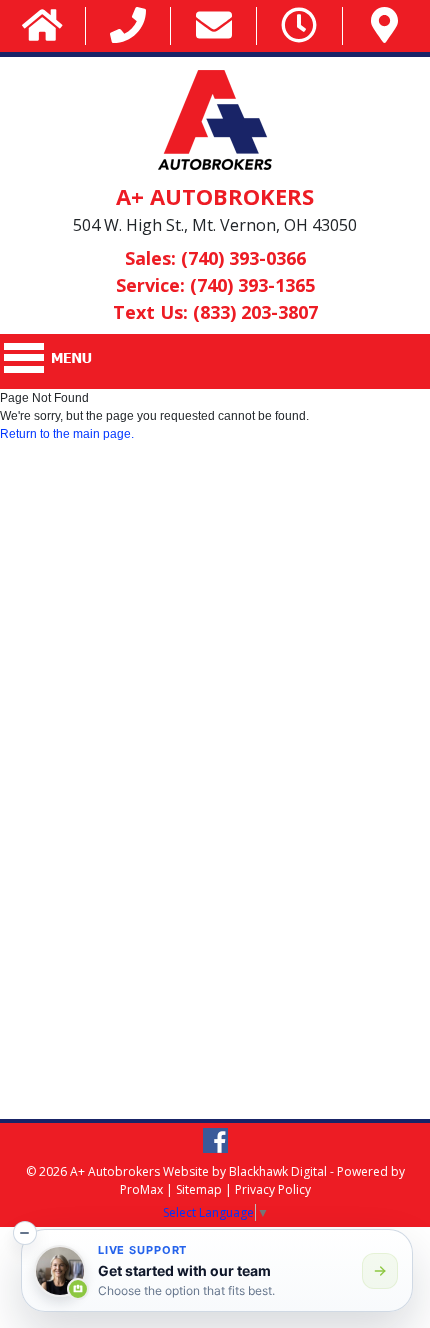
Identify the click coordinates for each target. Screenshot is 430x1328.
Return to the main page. (67, 434)
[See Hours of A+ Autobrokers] (299, 26)
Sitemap (199, 1189)
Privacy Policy (273, 1189)
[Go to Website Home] (42, 26)
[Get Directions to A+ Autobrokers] (384, 26)
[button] (25, 1233)
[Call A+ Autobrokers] (128, 26)
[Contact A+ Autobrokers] (214, 26)
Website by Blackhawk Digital (245, 1171)
